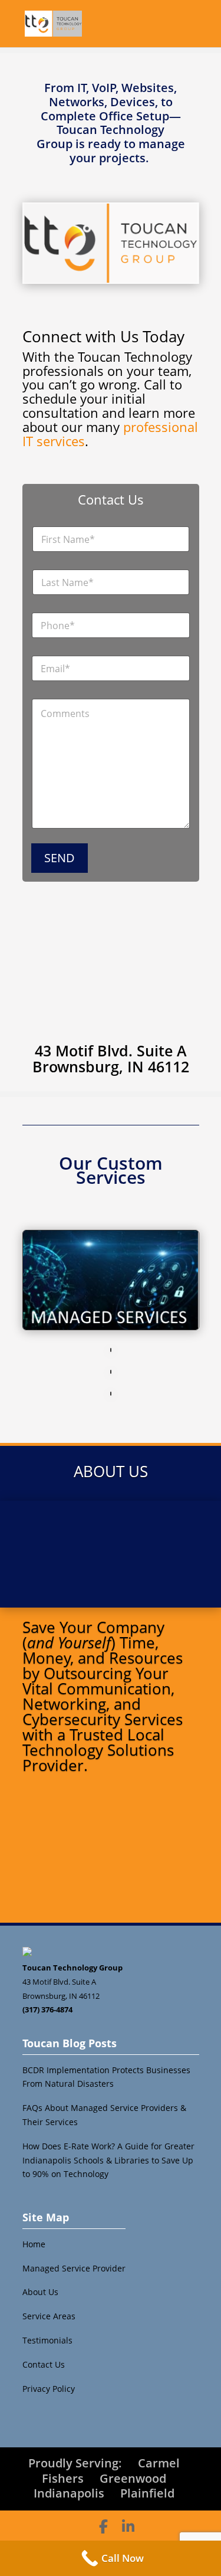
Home (34, 2244)
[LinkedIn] (128, 2526)
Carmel (159, 2463)
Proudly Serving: (75, 2463)
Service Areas (49, 2316)
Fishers (63, 2478)
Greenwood (133, 2478)
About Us (40, 2292)
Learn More (111, 1885)
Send (60, 858)
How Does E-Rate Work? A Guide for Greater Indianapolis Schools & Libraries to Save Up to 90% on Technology (108, 2160)
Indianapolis (69, 2493)
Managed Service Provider (74, 2268)
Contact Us (44, 2364)
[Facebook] (103, 2526)
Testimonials (47, 2340)
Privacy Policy (49, 2389)
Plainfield (147, 2493)
